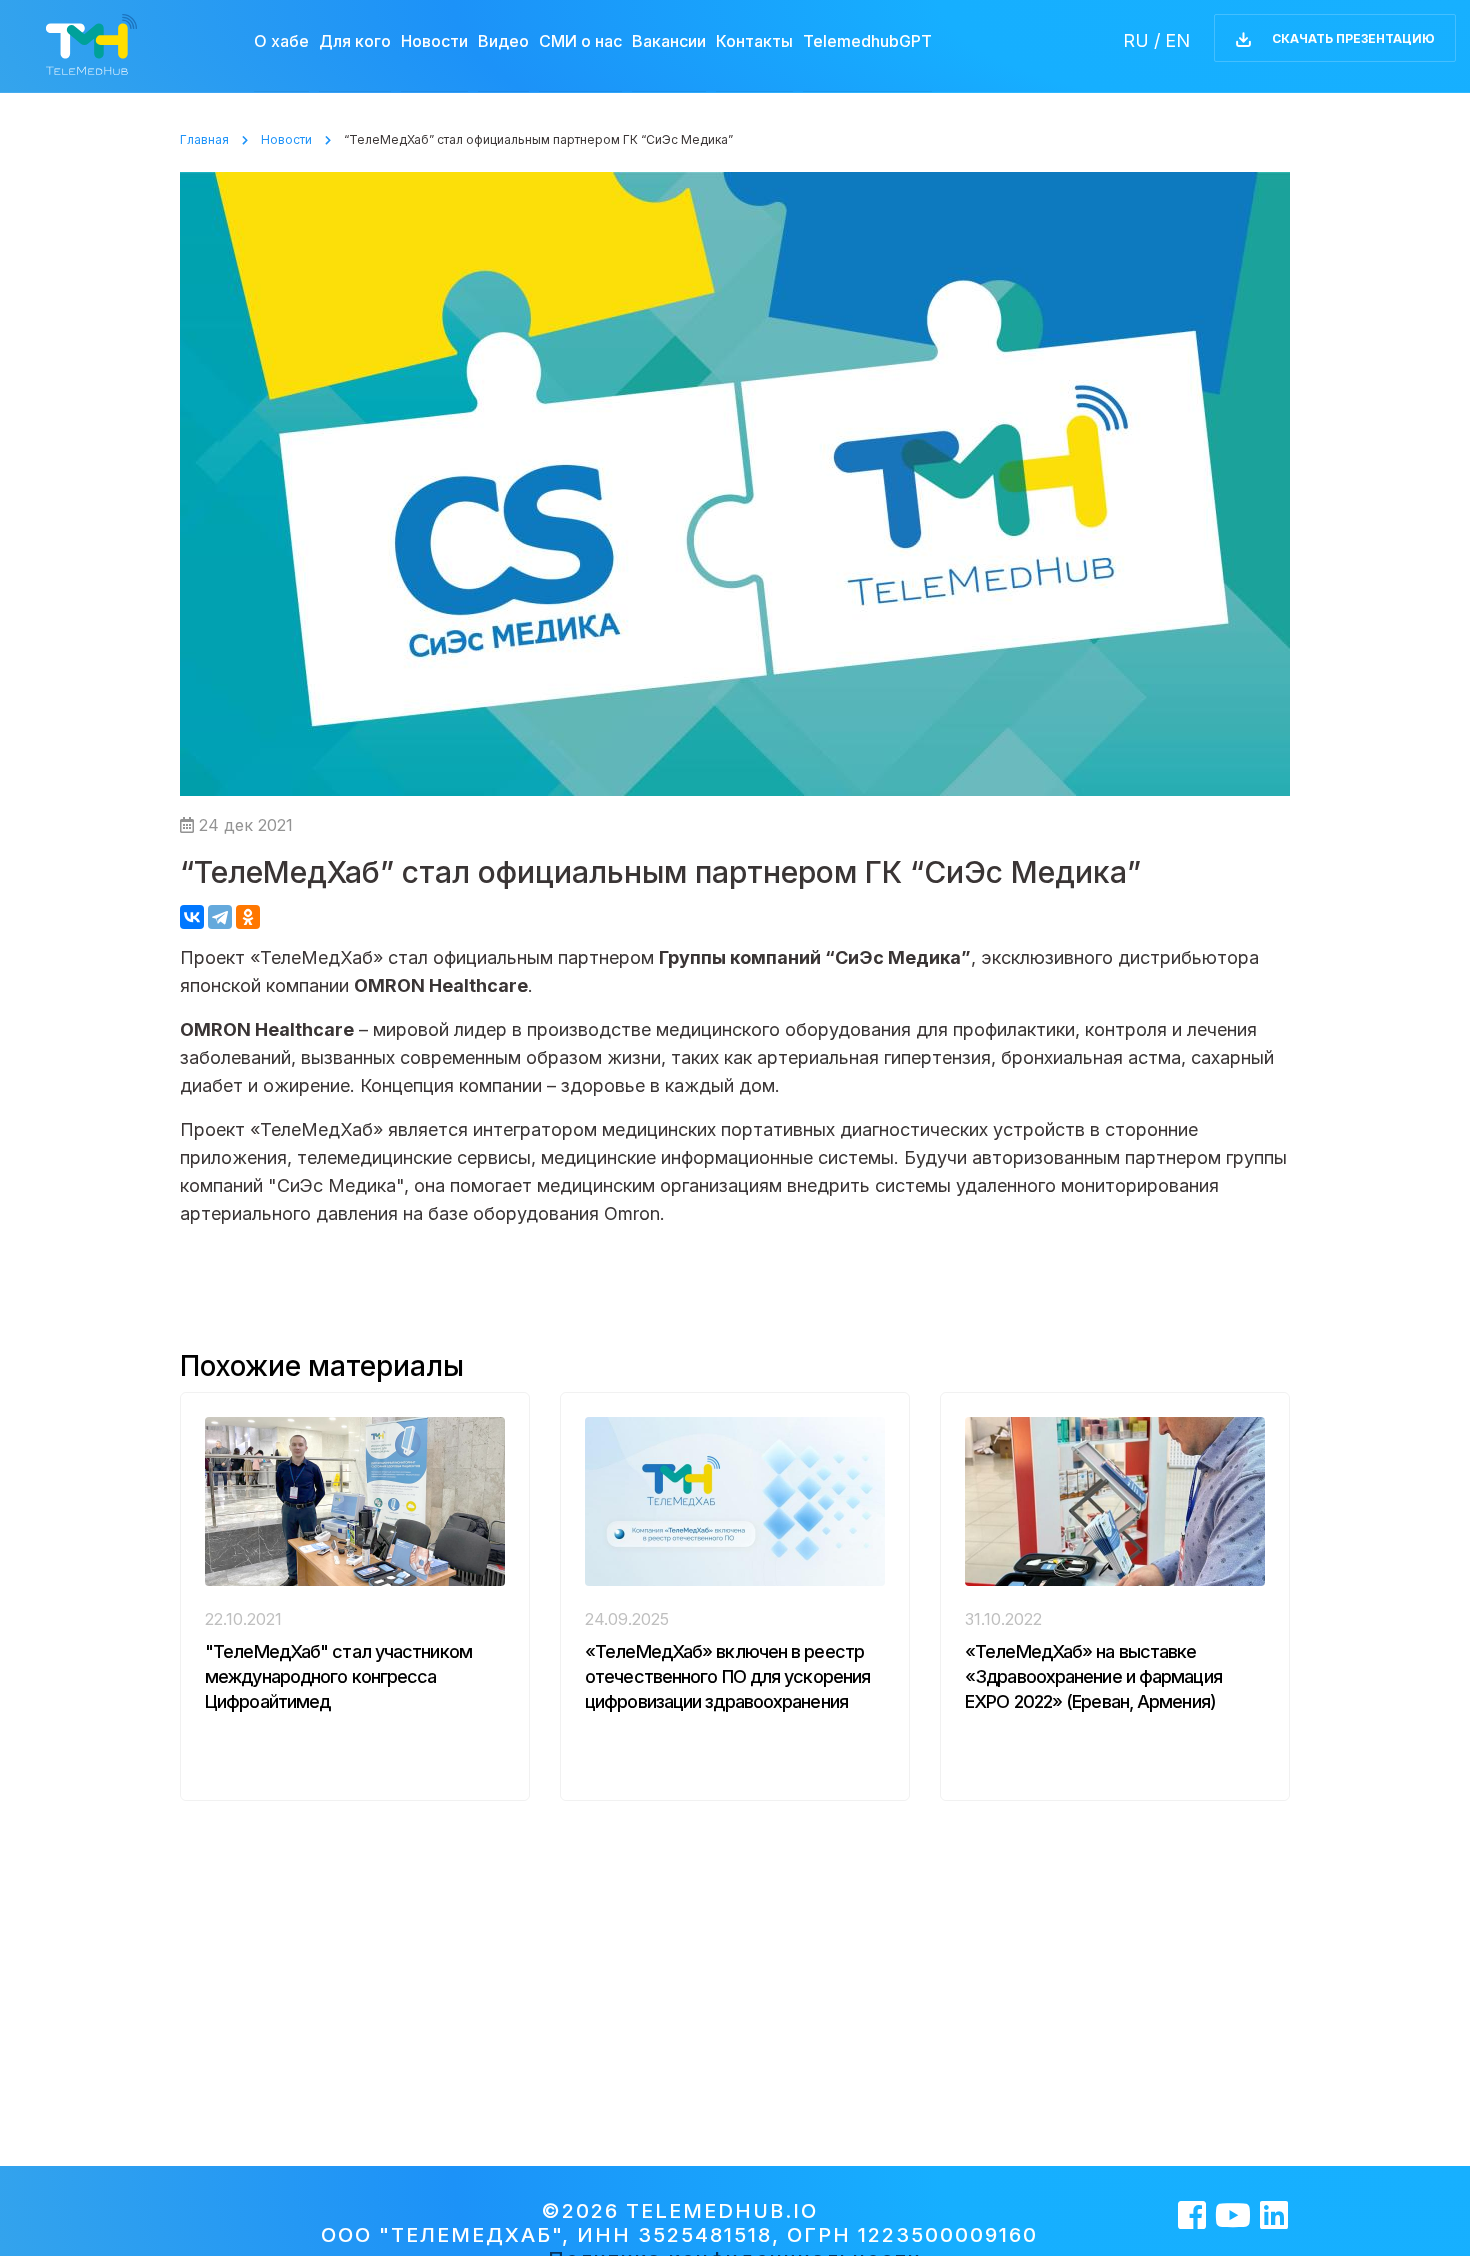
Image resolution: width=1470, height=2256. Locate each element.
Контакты (754, 41)
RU (1136, 40)
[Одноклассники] (248, 917)
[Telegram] (220, 917)
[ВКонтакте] (192, 917)
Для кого (355, 41)
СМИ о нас (580, 41)
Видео (503, 41)
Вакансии (669, 41)
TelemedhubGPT (867, 41)
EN (1177, 40)
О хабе (281, 41)
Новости (434, 41)
